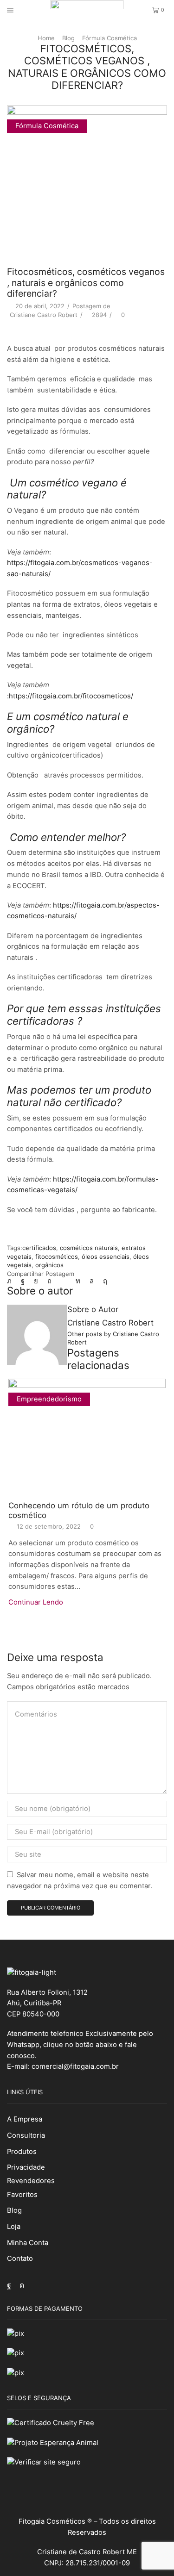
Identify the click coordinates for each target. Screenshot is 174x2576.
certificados (39, 1248)
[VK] (36, 1281)
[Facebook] (23, 1281)
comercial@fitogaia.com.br (75, 2066)
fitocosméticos (57, 1257)
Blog (68, 38)
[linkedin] (78, 1281)
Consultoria (26, 2135)
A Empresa (25, 2119)
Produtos (22, 2152)
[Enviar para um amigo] (64, 1281)
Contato (20, 2259)
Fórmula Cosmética (110, 38)
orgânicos (49, 1265)
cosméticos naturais (89, 1248)
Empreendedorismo (49, 1399)
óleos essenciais (106, 1257)
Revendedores (31, 2181)
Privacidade (26, 2167)
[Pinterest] (49, 1281)
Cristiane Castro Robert (44, 315)
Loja (14, 2227)
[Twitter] (12, 1281)
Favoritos (22, 2195)
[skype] (103, 1281)
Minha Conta (28, 2243)
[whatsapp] (92, 1281)
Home (46, 38)
